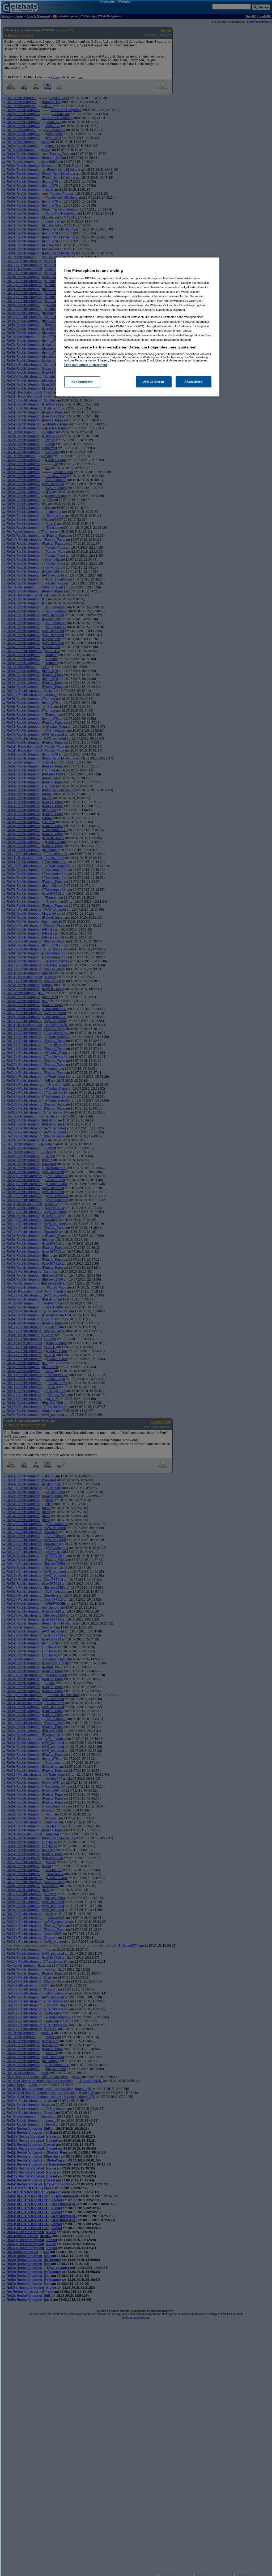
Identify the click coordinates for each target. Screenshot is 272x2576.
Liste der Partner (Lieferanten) (86, 365)
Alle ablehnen (154, 382)
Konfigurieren (82, 382)
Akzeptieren (194, 382)
